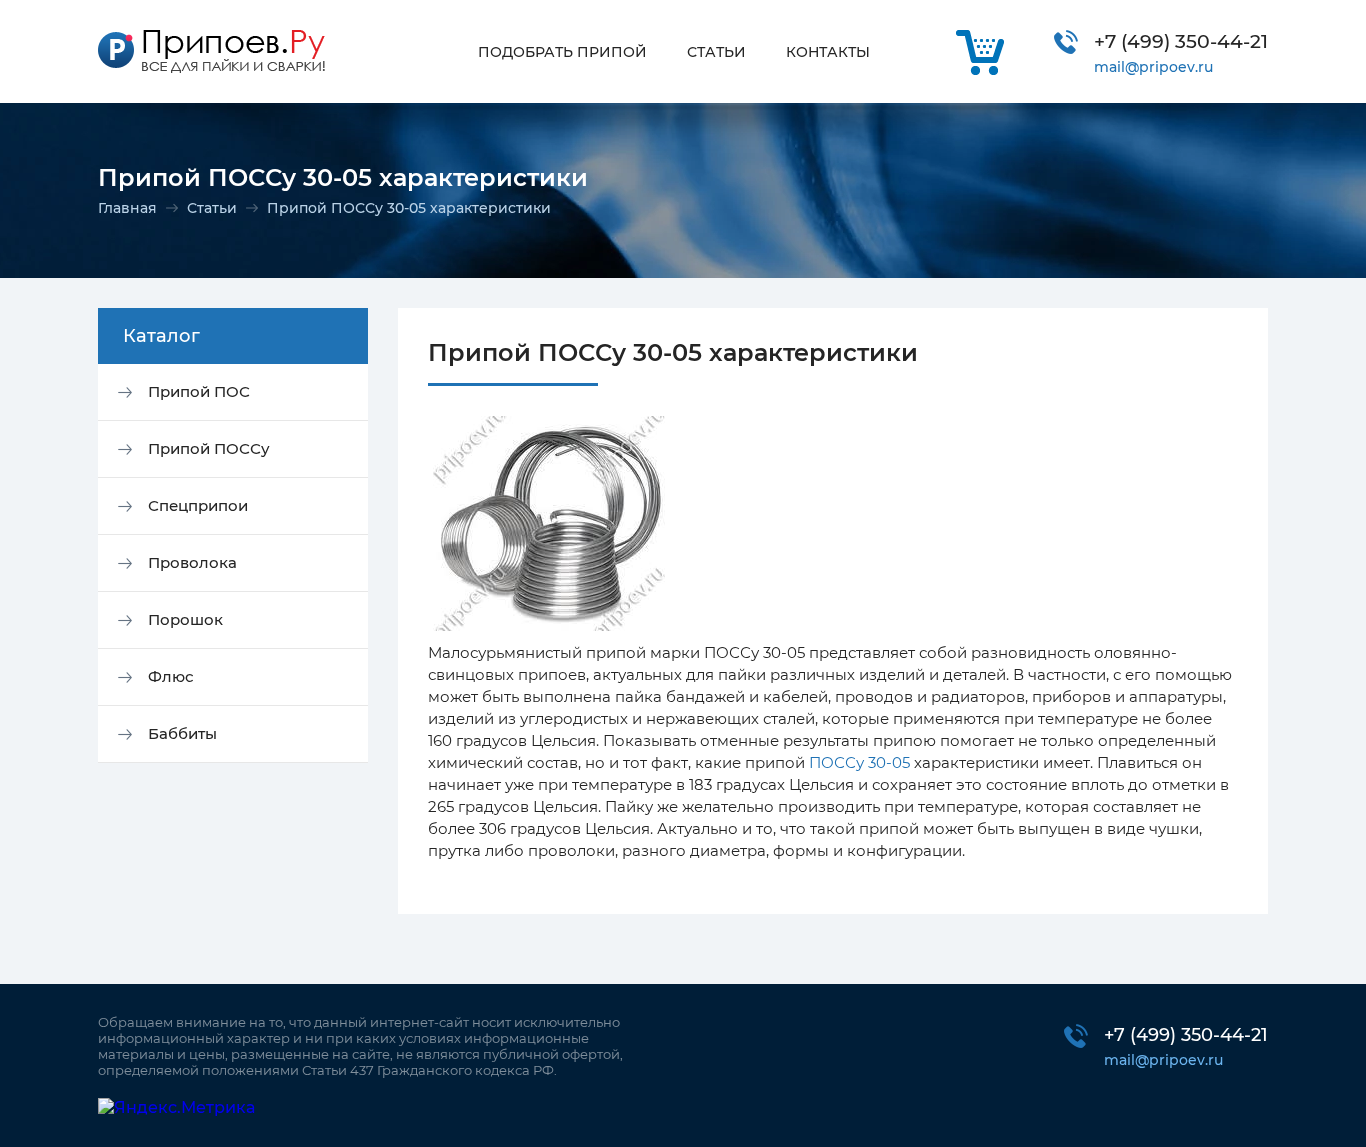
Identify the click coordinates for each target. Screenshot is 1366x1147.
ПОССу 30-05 (859, 762)
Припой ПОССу (209, 448)
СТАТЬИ (716, 52)
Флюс (171, 676)
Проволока (192, 562)
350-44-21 (1181, 41)
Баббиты (182, 733)
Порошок (185, 619)
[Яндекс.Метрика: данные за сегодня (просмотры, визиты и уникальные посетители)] (176, 1107)
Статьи (212, 208)
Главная (127, 208)
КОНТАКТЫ (828, 52)
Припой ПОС (199, 391)
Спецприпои (198, 505)
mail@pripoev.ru (1153, 67)
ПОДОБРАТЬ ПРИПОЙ (562, 52)
